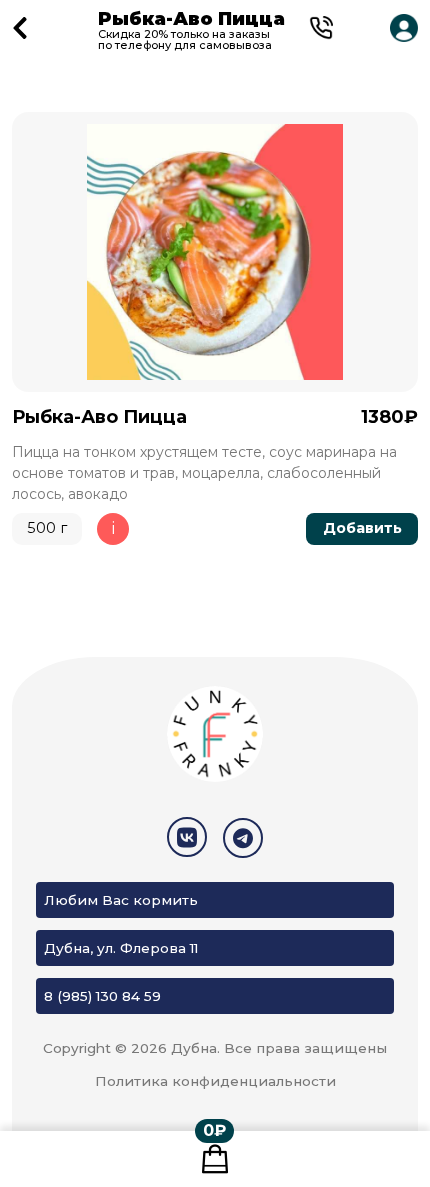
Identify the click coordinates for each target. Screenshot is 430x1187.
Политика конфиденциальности (215, 1081)
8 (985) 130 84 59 (102, 996)
